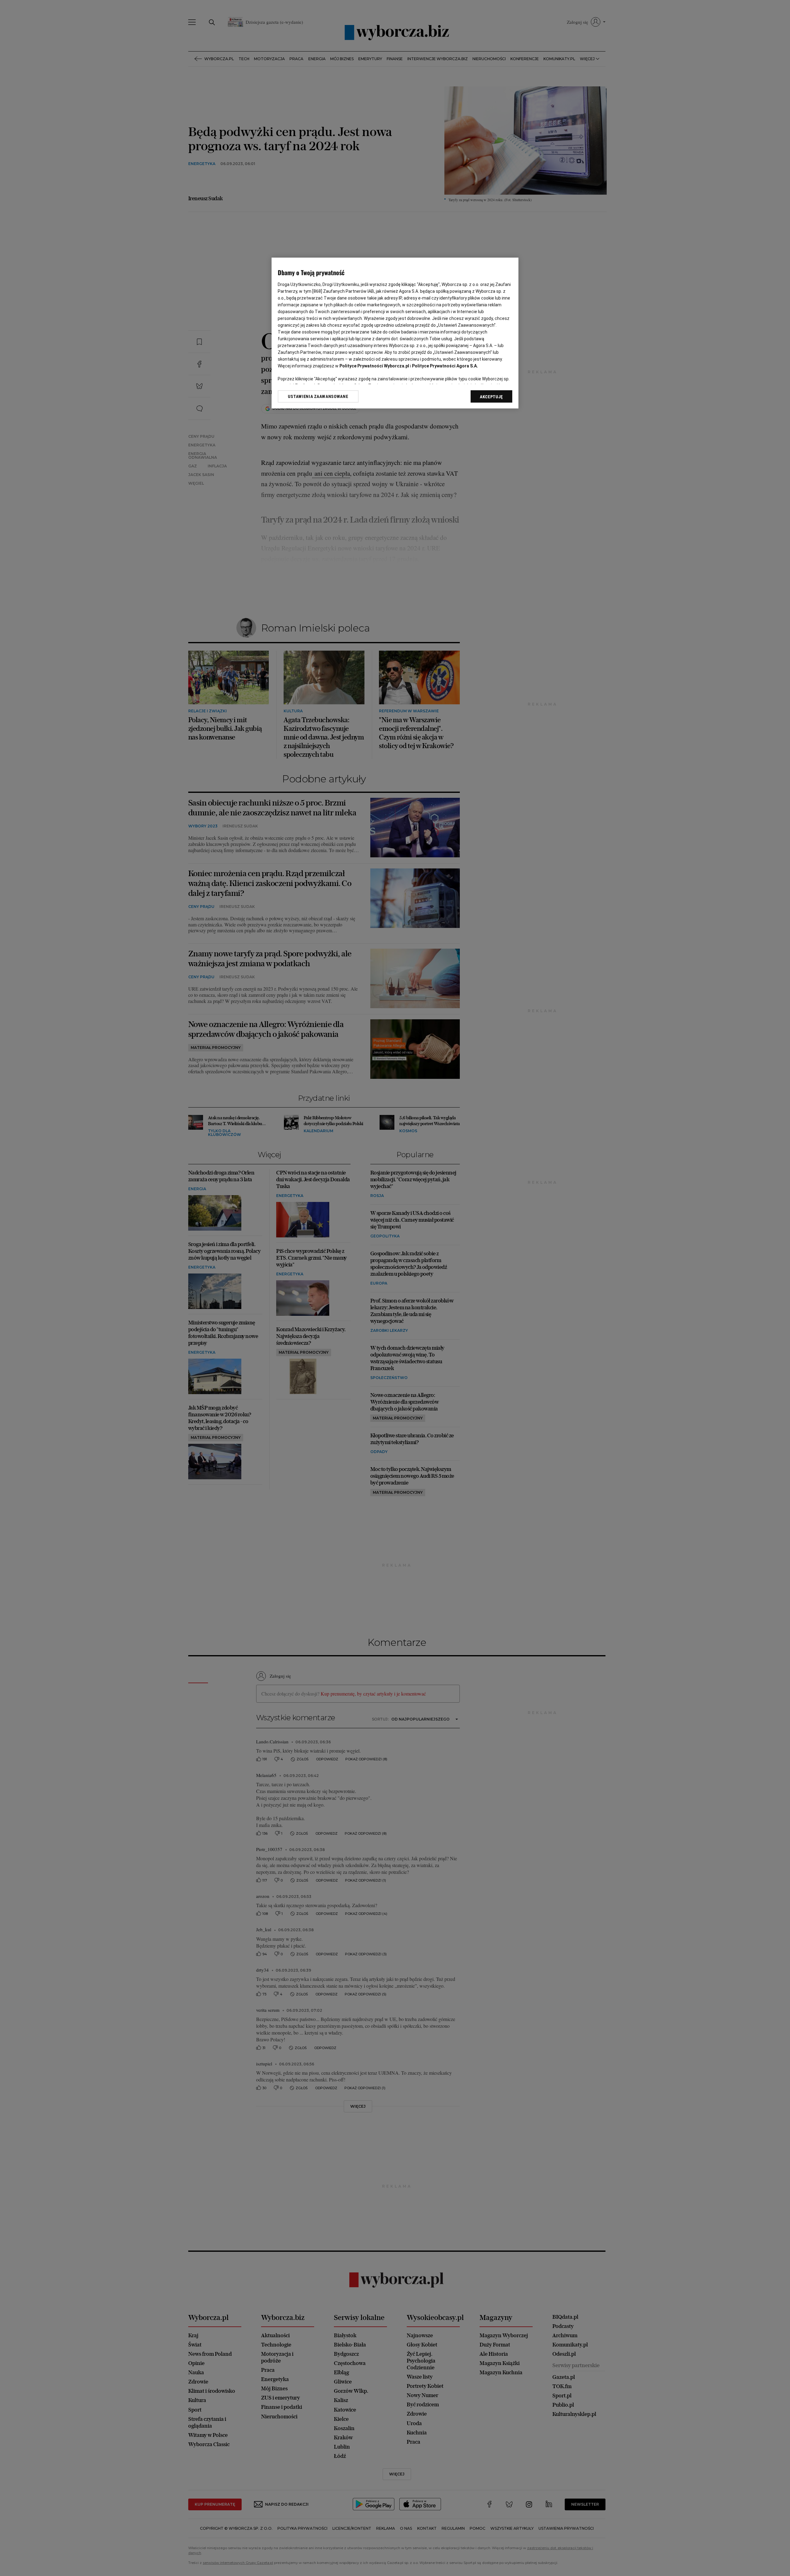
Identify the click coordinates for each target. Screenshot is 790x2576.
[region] (395, 333)
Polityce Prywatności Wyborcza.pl (374, 366)
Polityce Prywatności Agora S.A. (445, 366)
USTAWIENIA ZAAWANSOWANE (318, 396)
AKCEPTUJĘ (491, 397)
